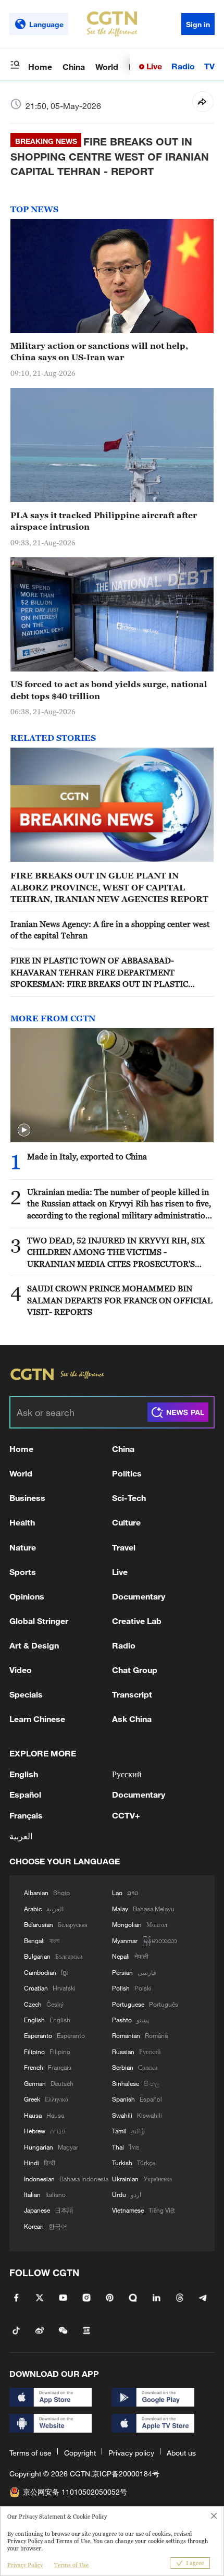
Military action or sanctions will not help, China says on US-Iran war (99, 351)
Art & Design (34, 1645)
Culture (126, 1522)
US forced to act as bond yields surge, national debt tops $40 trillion (109, 690)
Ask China (132, 1719)
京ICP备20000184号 (126, 2474)
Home (40, 66)
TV (209, 66)
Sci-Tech (129, 1498)
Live (153, 66)
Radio (183, 66)
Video (21, 1670)
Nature (23, 1547)
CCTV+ (126, 1815)
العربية (21, 1836)
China (74, 66)
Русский (127, 1774)
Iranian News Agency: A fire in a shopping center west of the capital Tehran (110, 930)
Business (27, 1498)
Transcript (132, 1694)
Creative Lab (137, 1621)
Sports (23, 1572)
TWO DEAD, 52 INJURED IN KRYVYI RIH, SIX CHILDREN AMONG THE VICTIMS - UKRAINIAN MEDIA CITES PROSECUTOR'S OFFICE (116, 1253)
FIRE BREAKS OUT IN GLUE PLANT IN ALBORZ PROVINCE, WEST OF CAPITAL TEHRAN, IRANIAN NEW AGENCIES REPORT (109, 887)
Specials (26, 1694)
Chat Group (135, 1670)
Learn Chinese (37, 1719)
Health (22, 1522)
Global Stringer (39, 1621)
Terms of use (30, 2453)
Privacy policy (131, 2453)
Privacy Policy (25, 2565)
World (107, 66)
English (24, 1774)
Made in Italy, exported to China (87, 1156)
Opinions (27, 1596)
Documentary (139, 1596)
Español (25, 1794)
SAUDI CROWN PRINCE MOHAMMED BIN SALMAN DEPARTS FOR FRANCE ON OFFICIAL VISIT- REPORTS (120, 1300)
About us (181, 2453)
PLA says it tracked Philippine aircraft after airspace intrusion (104, 521)
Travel (124, 1547)
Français (26, 1815)
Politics (127, 1473)
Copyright (80, 2453)
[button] (24, 1130)
